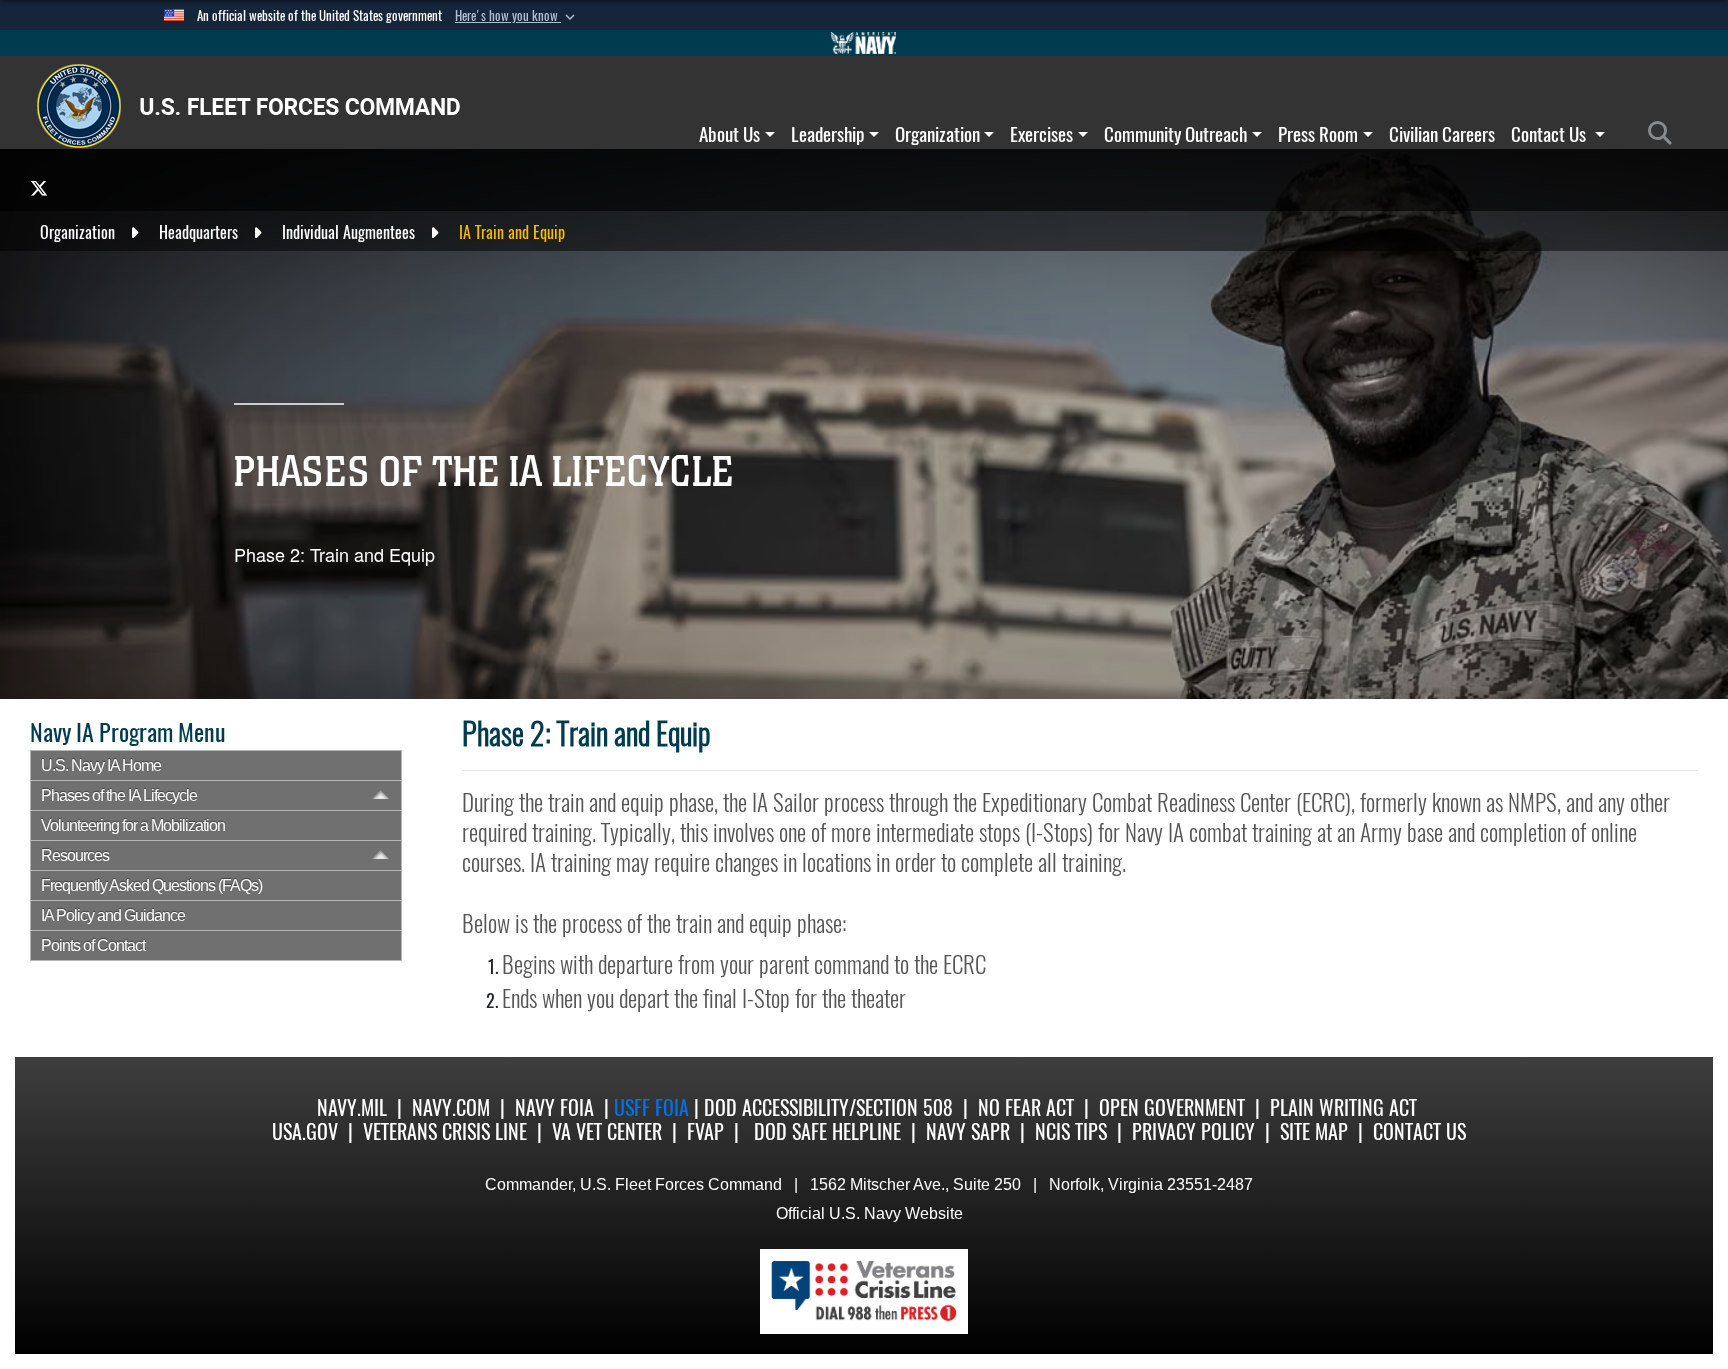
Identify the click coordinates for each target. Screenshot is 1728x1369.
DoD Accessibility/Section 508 (828, 1107)
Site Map (1314, 1131)
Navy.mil (352, 1107)
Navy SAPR (968, 1131)
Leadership (827, 134)
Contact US (1419, 1131)
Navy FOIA (554, 1107)
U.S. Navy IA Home (101, 765)
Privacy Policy (1193, 1131)
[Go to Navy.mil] (864, 43)
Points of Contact (93, 945)
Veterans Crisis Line (445, 1131)
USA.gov (305, 1131)
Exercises (1041, 134)
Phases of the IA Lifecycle (119, 795)
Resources (75, 855)
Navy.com (451, 1107)
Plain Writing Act (1343, 1107)
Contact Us (1550, 134)
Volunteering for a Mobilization (133, 825)
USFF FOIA (654, 1107)
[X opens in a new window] (39, 187)
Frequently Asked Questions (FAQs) (151, 885)
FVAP (705, 1131)
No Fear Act (1026, 1107)
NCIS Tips (1071, 1131)
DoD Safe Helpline (827, 1131)
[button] (517, 16)
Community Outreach (1175, 134)
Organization (937, 134)
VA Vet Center (607, 1131)
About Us (729, 134)
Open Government (1172, 1107)
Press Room (1318, 134)
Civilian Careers (1442, 134)
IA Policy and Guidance (113, 915)
